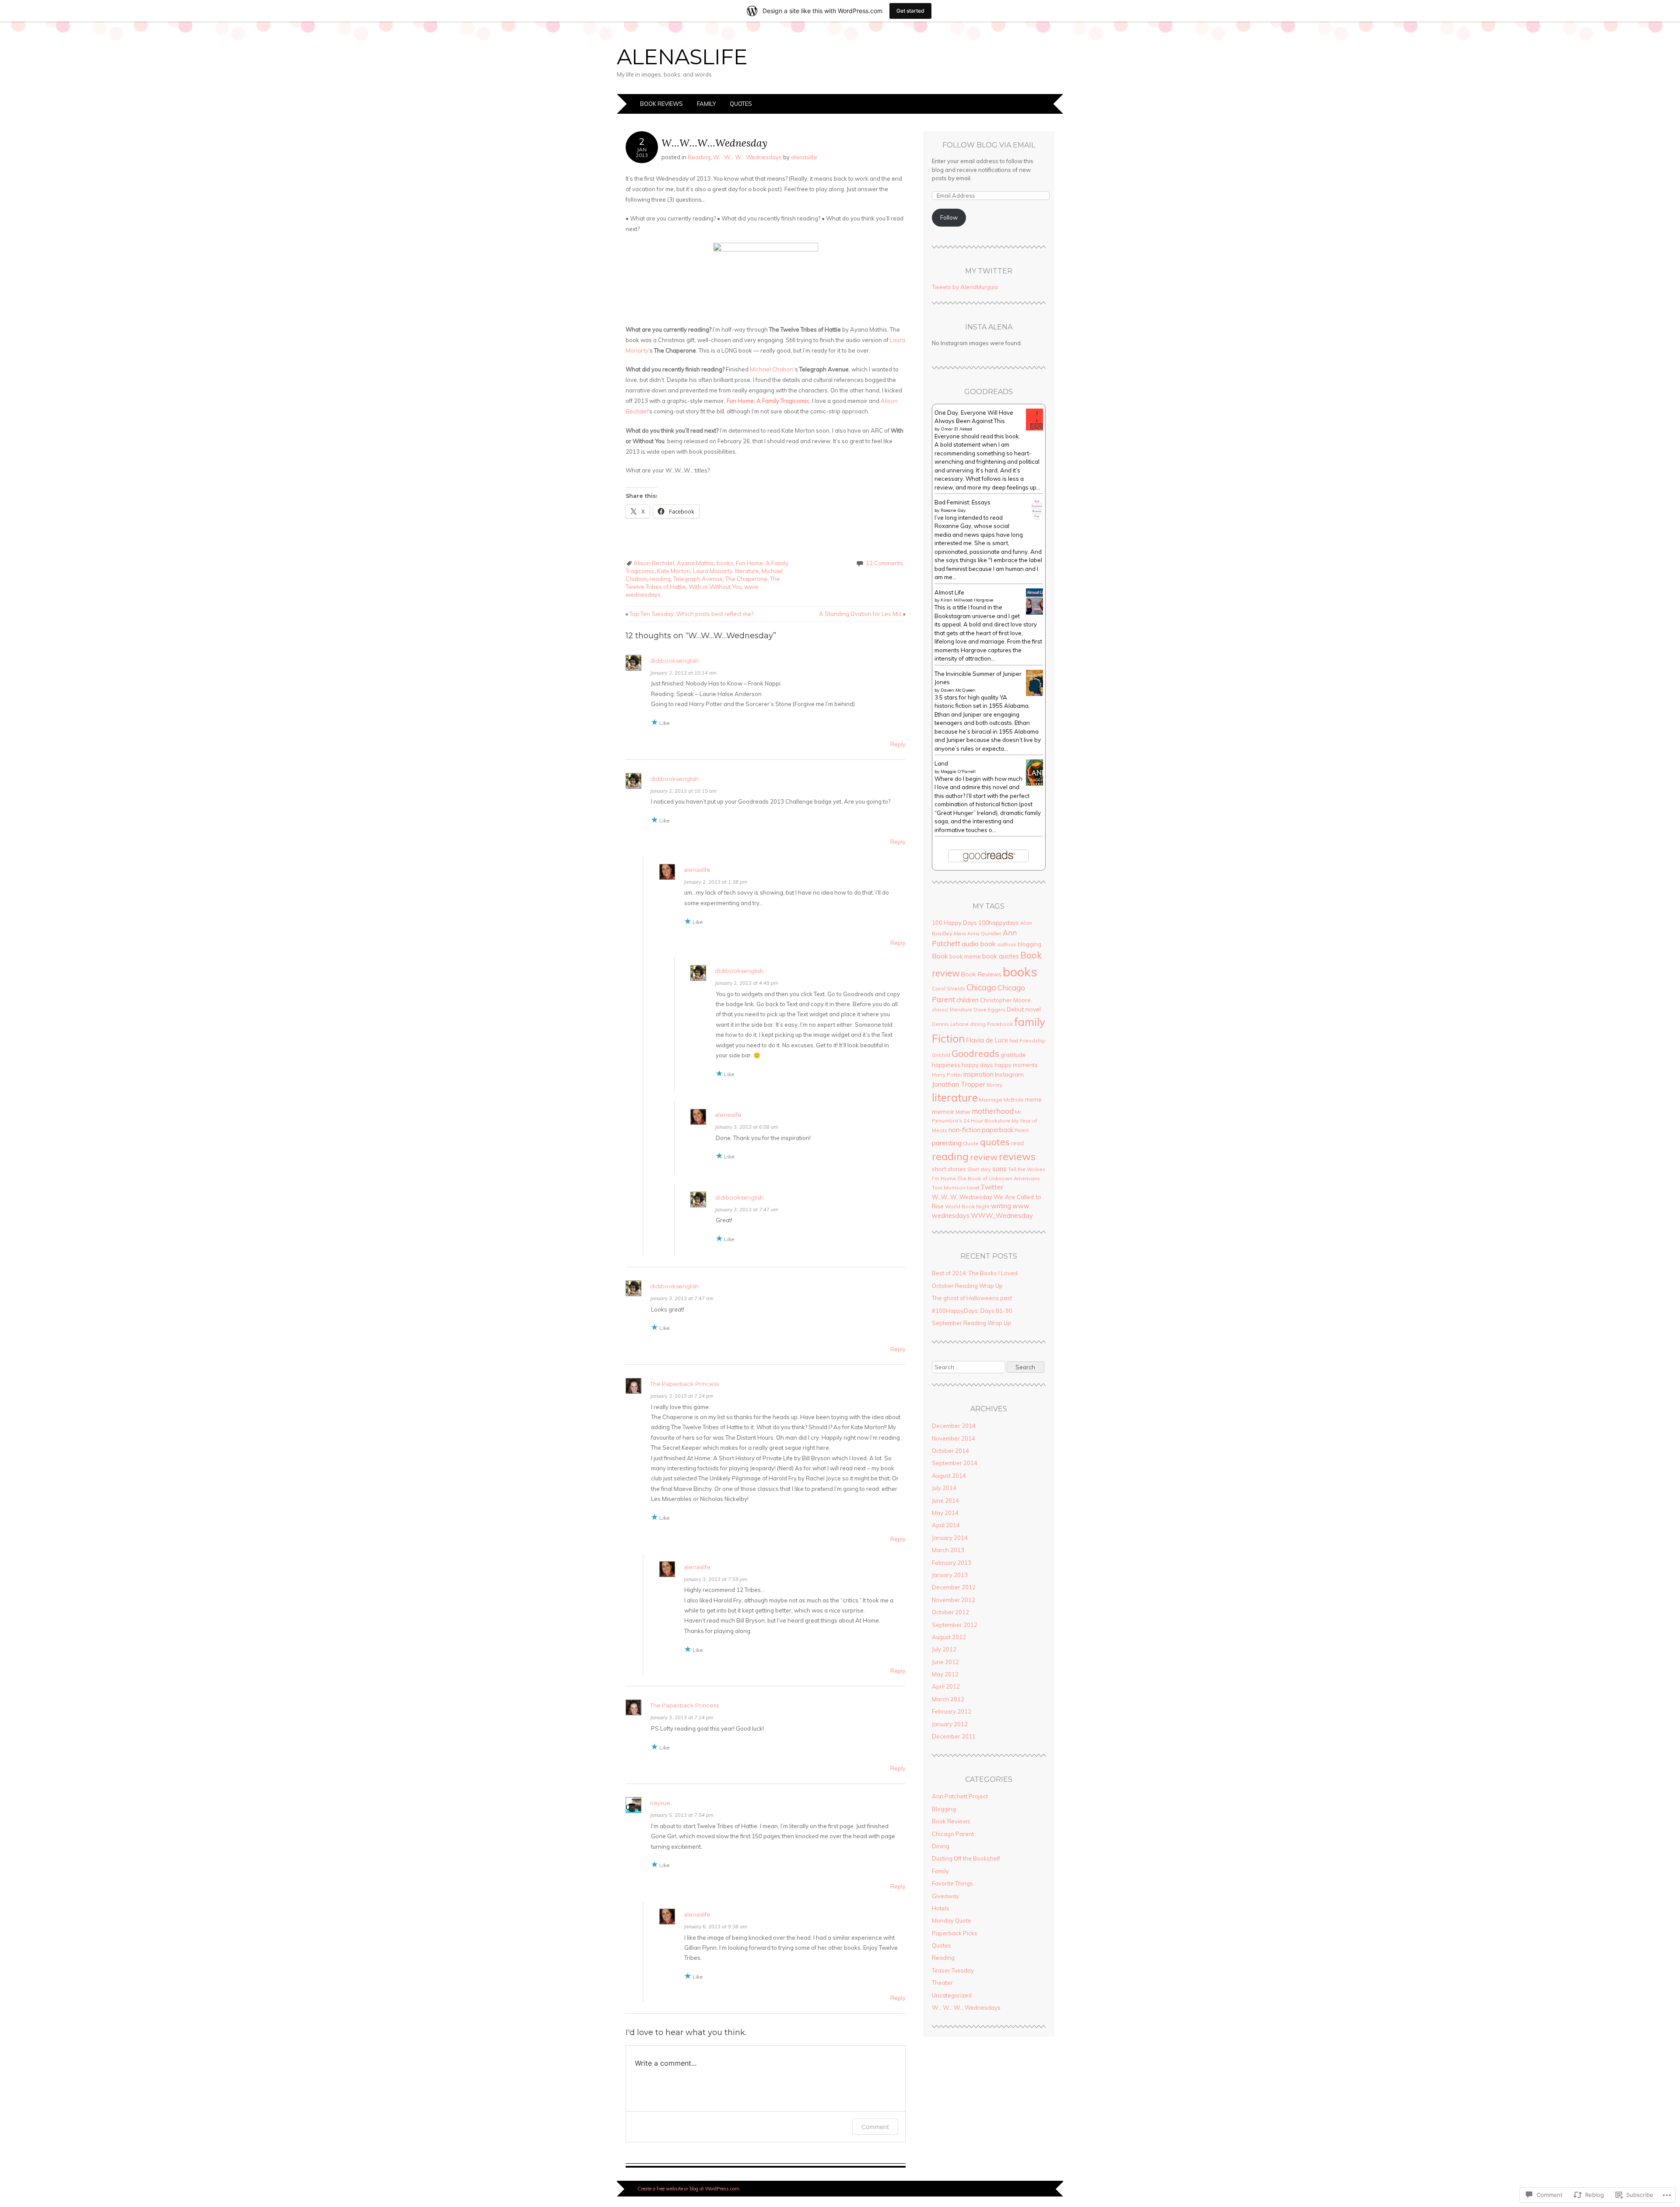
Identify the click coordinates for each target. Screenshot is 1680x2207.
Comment (875, 2127)
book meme (965, 956)
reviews (1017, 1156)
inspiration (978, 1074)
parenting (947, 1143)
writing (1001, 1206)
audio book (979, 944)
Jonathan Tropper (959, 1084)
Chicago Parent (953, 1834)
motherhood (993, 1111)
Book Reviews (661, 104)
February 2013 (952, 1563)
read (1017, 1143)
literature (747, 571)
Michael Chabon (772, 369)
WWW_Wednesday (1002, 1215)
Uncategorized (952, 1995)
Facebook (1000, 1024)
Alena (960, 934)
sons (999, 1169)
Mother (963, 1112)
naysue (660, 1803)
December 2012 (954, 1587)
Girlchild (941, 1055)
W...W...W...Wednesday (962, 1197)
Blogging (944, 1809)
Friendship (1032, 1041)
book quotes (1001, 956)
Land (941, 763)
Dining (941, 1846)
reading (660, 579)
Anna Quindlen (984, 934)
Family (706, 104)
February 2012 (952, 1711)
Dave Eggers (989, 1009)
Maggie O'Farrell (958, 771)
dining (978, 1024)
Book (940, 956)
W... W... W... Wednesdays (747, 157)
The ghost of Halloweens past (972, 1298)
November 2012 (954, 1600)
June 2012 (945, 1662)
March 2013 (948, 1550)
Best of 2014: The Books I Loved (975, 1273)
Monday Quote (952, 1920)
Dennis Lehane (950, 1024)
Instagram (1009, 1074)
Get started (910, 11)
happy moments (1016, 1065)
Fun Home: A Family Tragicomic (768, 401)
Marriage (991, 1100)
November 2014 (954, 1438)
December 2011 (954, 1736)
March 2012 (948, 1699)
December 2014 (954, 1426)
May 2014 (945, 1513)
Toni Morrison (949, 1187)
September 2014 (955, 1463)
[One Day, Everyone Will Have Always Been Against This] (1037, 428)
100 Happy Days (954, 923)
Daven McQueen (958, 690)
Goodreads (975, 1053)
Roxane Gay (953, 510)
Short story (979, 1169)
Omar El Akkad (956, 429)
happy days (977, 1065)
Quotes (741, 104)
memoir (943, 1112)
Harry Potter (947, 1075)
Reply (898, 744)
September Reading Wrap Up (971, 1323)
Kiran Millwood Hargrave (967, 600)
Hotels (941, 1908)
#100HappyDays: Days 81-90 (972, 1311)
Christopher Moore (1005, 1000)
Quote (971, 1143)
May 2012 (945, 1674)
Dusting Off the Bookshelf (966, 1858)
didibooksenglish (674, 661)
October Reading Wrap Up (967, 1286)
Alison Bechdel (654, 563)
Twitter (992, 1187)
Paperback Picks (955, 1933)
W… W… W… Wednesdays (966, 2008)
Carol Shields (948, 988)
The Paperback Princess (684, 1384)
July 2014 (944, 1488)
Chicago (981, 987)
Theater (942, 1983)
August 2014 (949, 1476)
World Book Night (967, 1206)
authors (1007, 944)
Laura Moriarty (713, 571)
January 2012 (950, 1724)
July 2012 (944, 1649)
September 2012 (955, 1625)
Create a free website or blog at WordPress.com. (689, 2189)
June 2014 (945, 1500)
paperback (997, 1130)
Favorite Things (952, 1883)
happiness (946, 1065)
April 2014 (946, 1525)
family (1030, 1022)
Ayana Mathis (695, 563)
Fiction (948, 1038)
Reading (699, 157)
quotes (995, 1142)
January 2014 (950, 1538)
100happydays (999, 922)
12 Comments (884, 563)
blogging (1029, 944)
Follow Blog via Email (989, 145)
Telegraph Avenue (698, 579)
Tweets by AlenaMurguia (965, 287)
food (1014, 1041)
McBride (1014, 1100)
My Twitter (989, 271)
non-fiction (964, 1130)
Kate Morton (674, 571)
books (725, 563)
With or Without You (715, 587)
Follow (949, 217)
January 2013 (950, 1575)
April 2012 (946, 1686)
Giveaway (945, 1896)
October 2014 (950, 1451)
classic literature (952, 1009)
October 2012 (950, 1612)
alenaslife (682, 57)
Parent (1022, 1130)
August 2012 (949, 1637)
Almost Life (949, 592)
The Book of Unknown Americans (999, 1178)
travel (973, 1188)
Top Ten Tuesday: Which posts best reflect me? (689, 614)
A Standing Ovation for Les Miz (862, 614)
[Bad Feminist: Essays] (1037, 518)
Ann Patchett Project (960, 1796)
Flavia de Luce (987, 1040)
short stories (949, 1169)
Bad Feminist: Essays (962, 502)
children (968, 1000)
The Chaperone (746, 579)
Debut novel (1024, 1009)
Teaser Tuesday (953, 1970)
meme (1033, 1099)
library (994, 1085)
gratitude (1013, 1055)
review (984, 1157)
